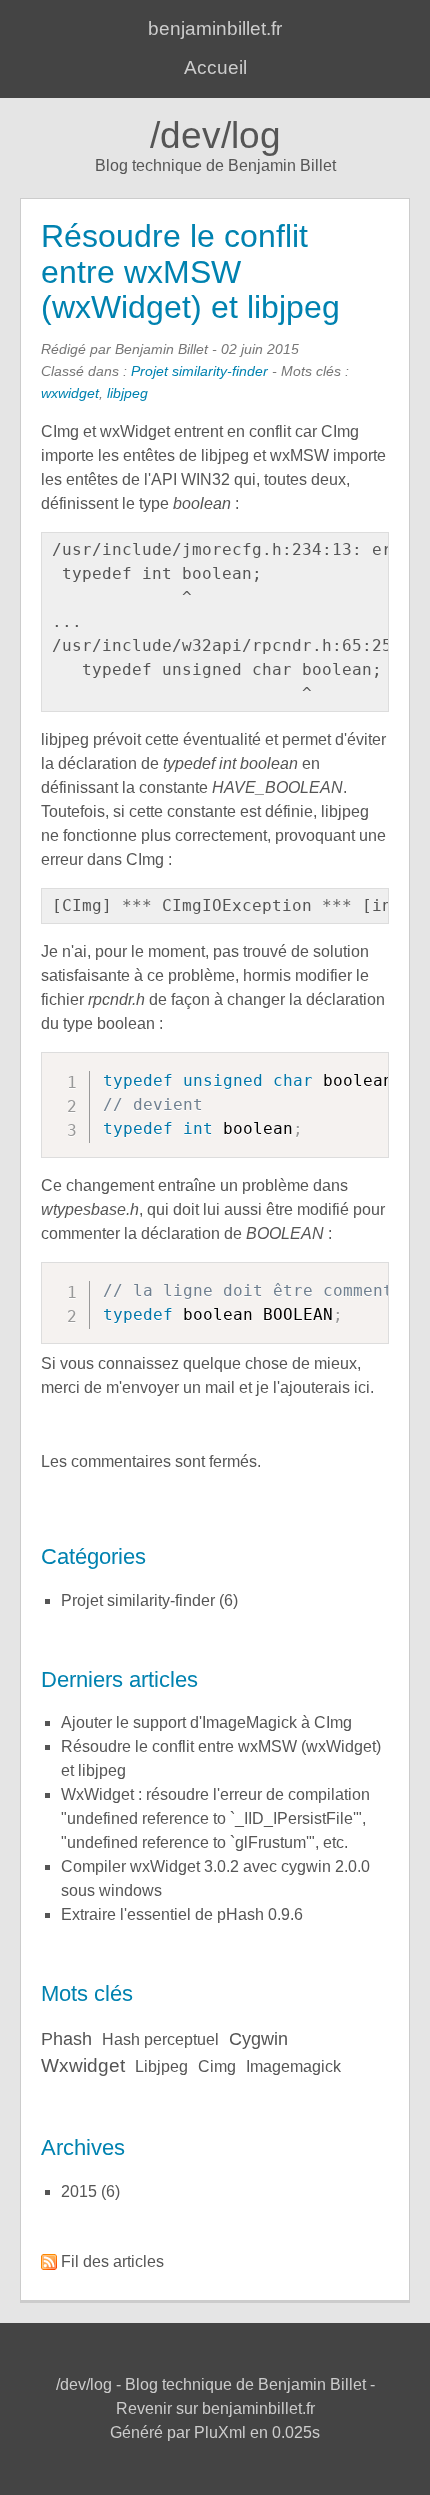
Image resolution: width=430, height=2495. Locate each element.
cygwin (258, 2039)
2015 (79, 2191)
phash (66, 2039)
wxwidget (70, 393)
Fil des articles (112, 2261)
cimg (217, 2066)
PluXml (220, 2432)
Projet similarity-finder (199, 371)
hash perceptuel (160, 2039)
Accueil (215, 67)
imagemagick (293, 2066)
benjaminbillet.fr (215, 28)
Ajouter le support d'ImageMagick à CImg (206, 1722)
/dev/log (215, 135)
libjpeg (127, 393)
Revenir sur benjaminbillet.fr (215, 2408)
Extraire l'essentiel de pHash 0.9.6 (182, 1914)
